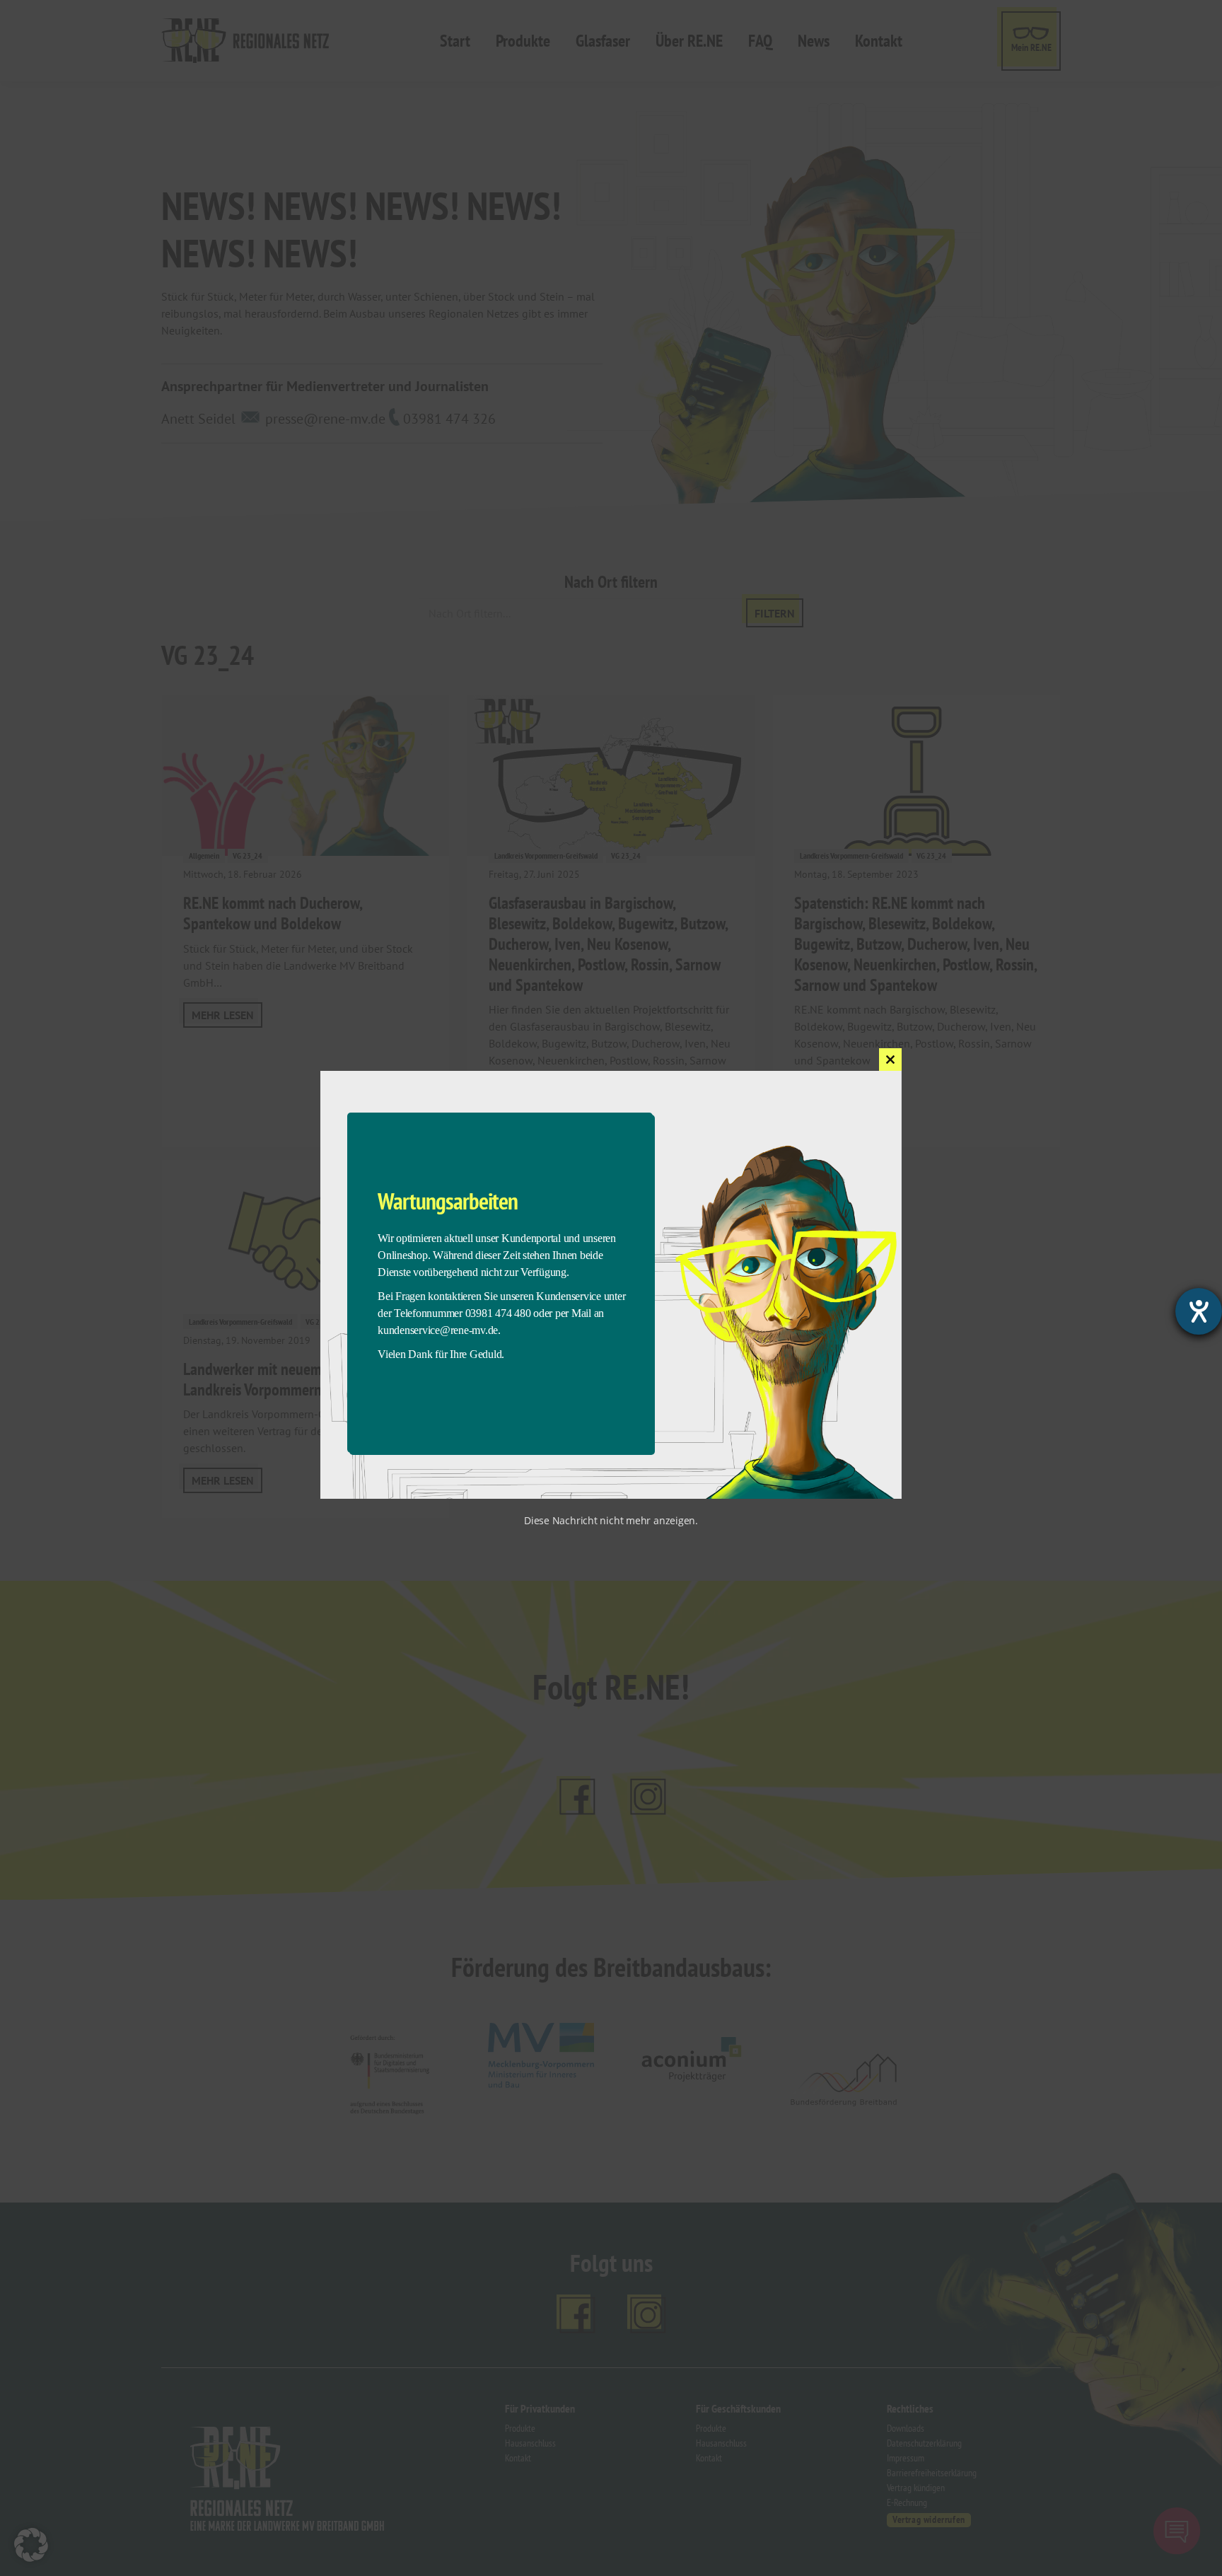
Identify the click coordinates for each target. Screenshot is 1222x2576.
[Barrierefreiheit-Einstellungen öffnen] (1199, 1311)
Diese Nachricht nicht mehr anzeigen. (611, 1520)
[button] (31, 2545)
